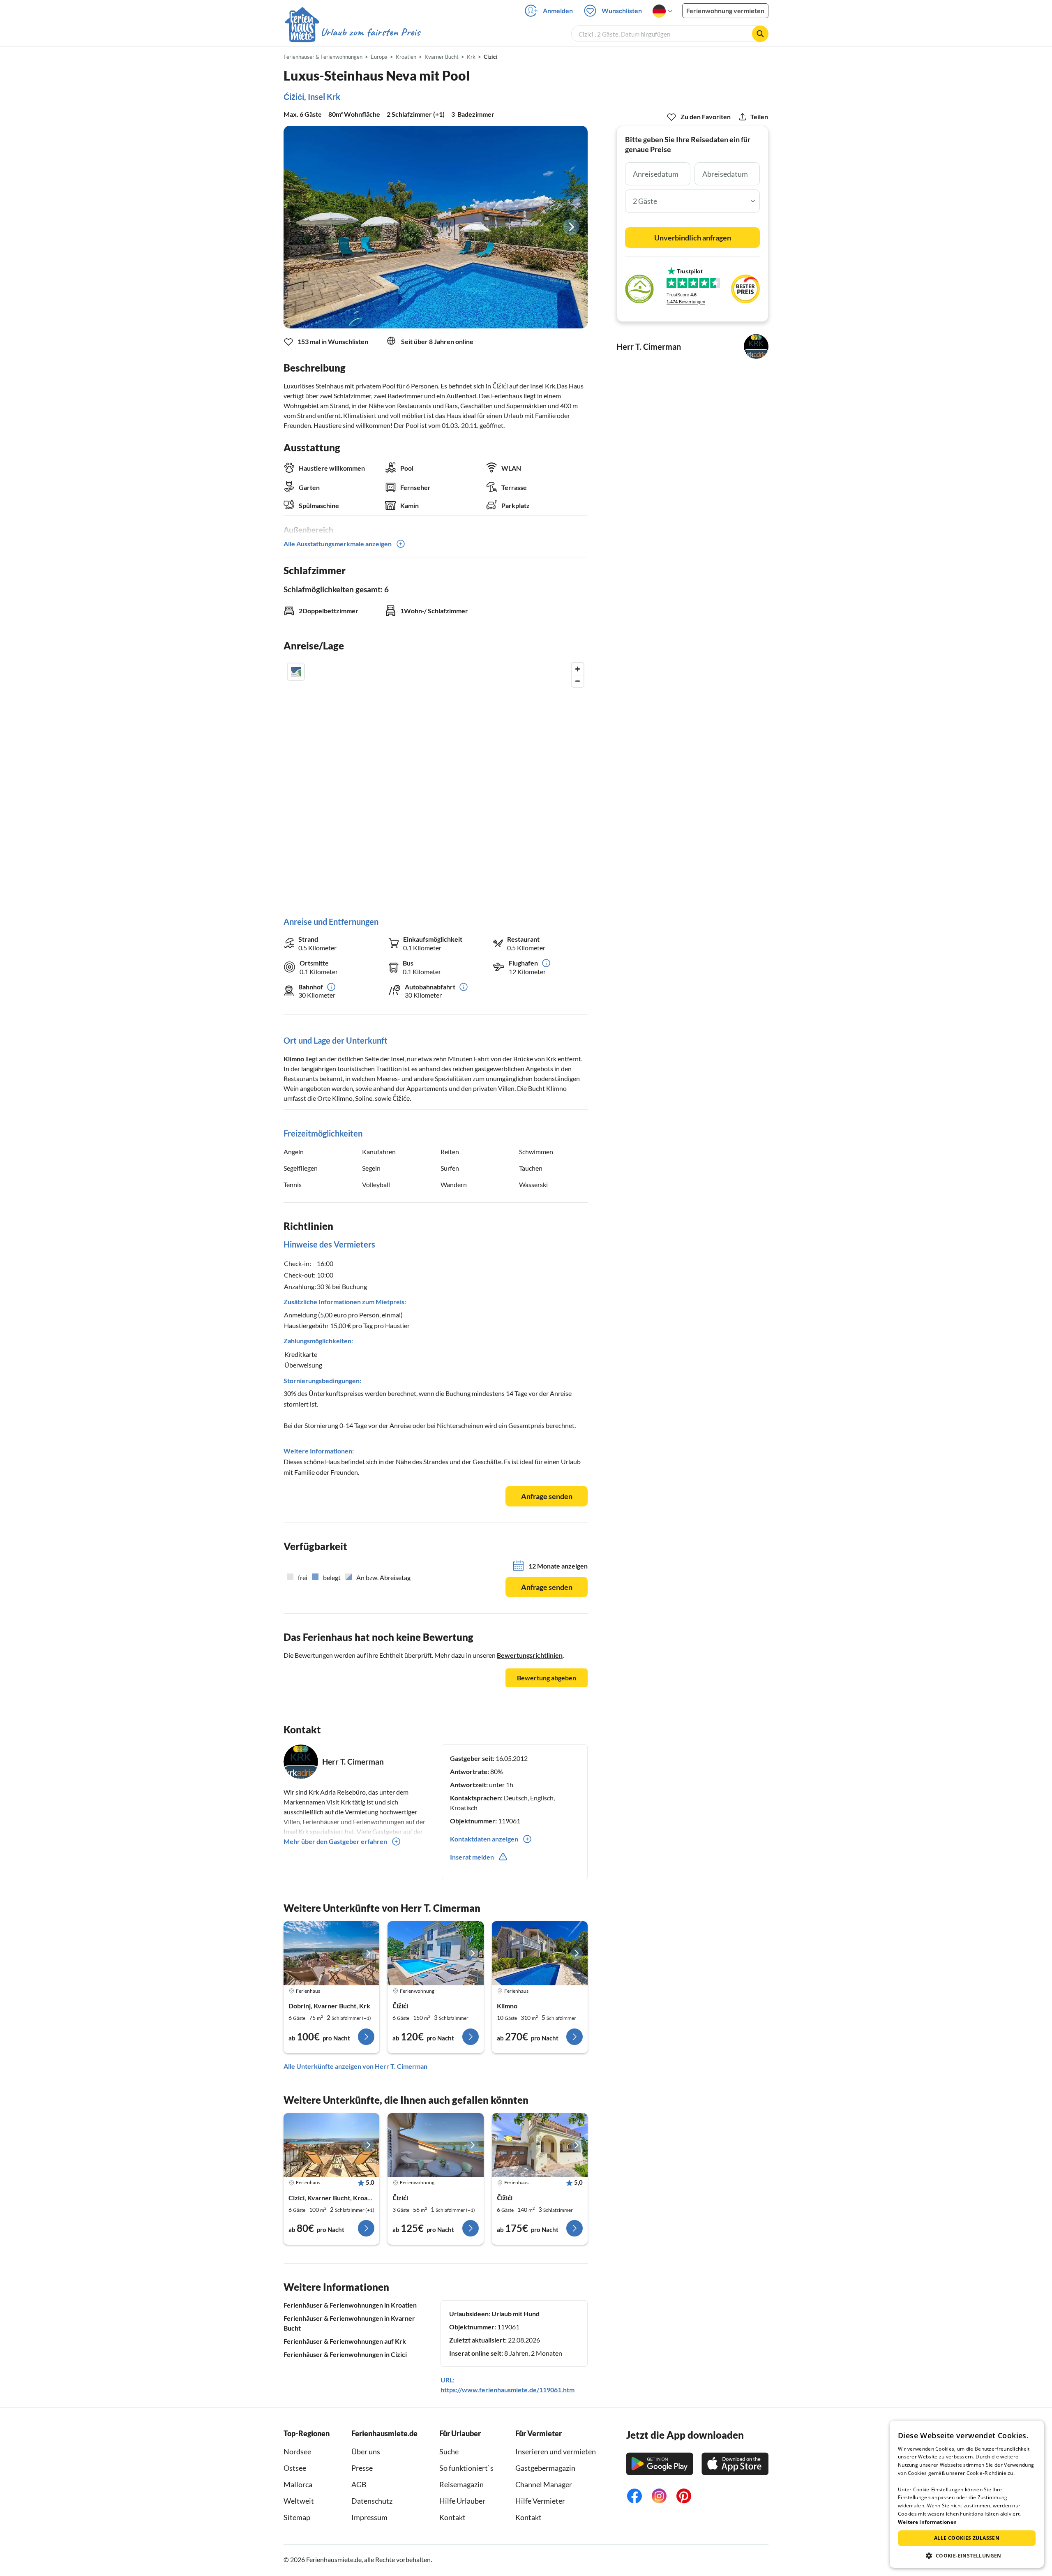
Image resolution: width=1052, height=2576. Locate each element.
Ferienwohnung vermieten (725, 10)
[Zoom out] (578, 681)
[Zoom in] (578, 669)
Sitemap (297, 2517)
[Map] (436, 781)
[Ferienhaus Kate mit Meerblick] (331, 2145)
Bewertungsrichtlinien (530, 1655)
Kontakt (452, 2517)
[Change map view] (296, 672)
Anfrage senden (547, 1496)
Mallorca (298, 2484)
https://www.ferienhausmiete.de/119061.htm (508, 2390)
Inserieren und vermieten (556, 2451)
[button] (967, 2555)
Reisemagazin (461, 2484)
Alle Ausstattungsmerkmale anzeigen (338, 544)
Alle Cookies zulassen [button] (967, 2538)
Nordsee (297, 2451)
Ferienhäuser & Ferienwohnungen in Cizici (345, 2354)
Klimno (294, 1059)
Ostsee (295, 2468)
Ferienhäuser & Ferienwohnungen (323, 57)
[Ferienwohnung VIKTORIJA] (435, 1953)
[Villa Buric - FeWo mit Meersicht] (435, 2145)
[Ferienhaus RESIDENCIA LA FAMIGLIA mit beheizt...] (540, 1953)
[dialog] (967, 2494)
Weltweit (299, 2501)
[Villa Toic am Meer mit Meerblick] (540, 2145)
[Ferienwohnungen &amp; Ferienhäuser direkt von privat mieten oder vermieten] (352, 32)
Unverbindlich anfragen (693, 238)
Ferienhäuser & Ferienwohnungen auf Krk (345, 2341)
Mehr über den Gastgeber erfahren (335, 1841)
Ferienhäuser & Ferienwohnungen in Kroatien (350, 2305)
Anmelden (558, 10)
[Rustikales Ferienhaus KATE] (331, 1953)
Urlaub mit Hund (516, 2314)
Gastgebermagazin (545, 2468)
